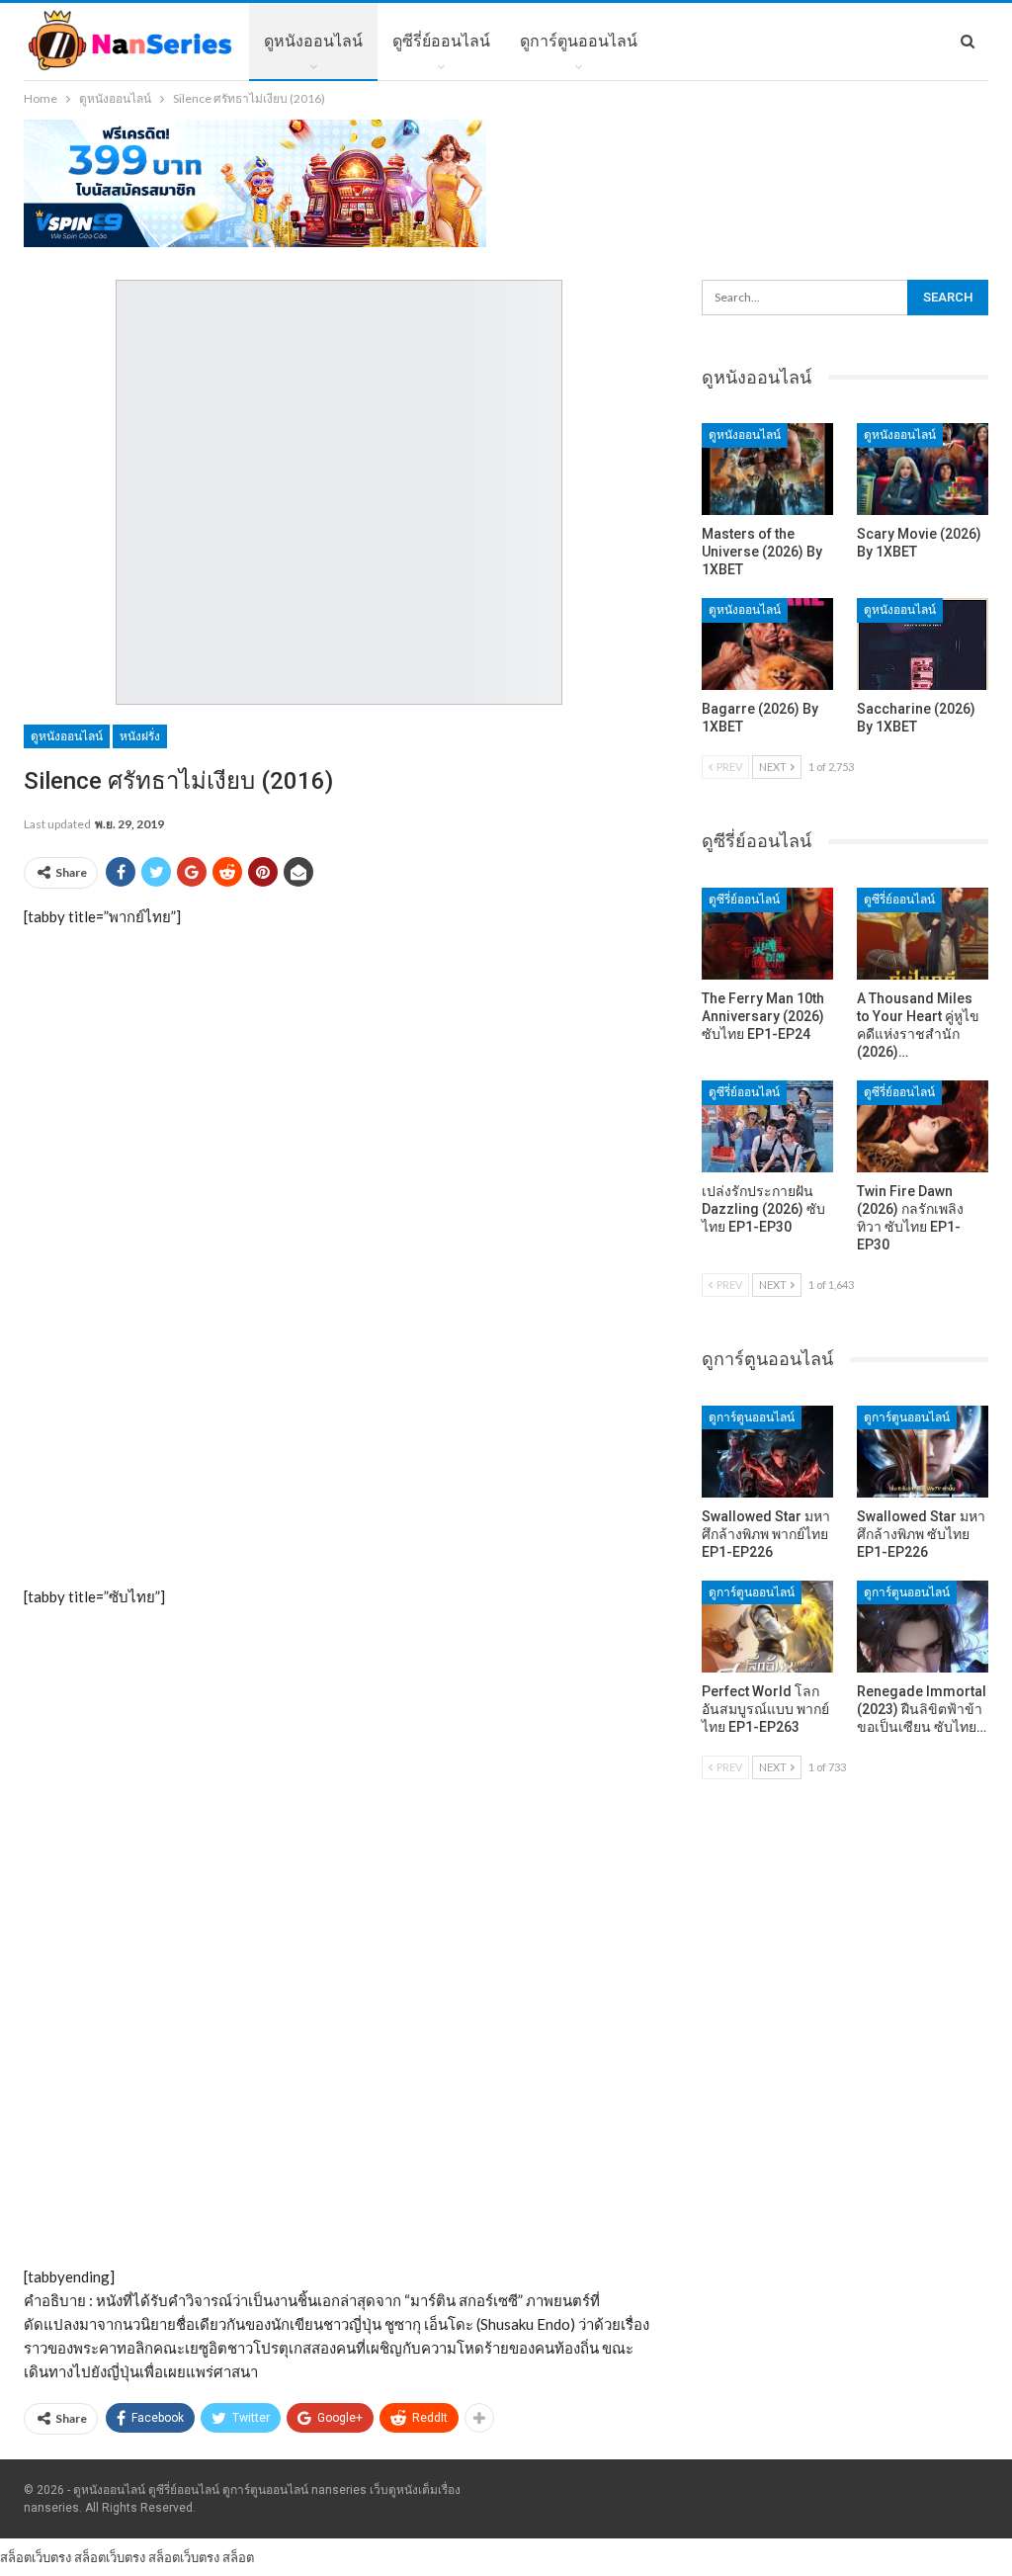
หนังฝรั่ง (140, 736)
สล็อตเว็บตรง (36, 2557)
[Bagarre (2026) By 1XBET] (767, 644)
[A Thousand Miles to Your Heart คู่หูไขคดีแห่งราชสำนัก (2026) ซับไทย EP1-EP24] (923, 934)
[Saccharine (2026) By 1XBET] (923, 644)
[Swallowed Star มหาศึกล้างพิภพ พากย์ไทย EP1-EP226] (767, 1452)
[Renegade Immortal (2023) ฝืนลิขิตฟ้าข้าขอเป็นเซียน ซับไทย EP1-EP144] (923, 1627)
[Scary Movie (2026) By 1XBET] (923, 469)
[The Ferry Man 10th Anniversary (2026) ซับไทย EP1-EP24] (767, 934)
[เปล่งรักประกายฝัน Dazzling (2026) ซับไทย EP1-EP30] (767, 1126)
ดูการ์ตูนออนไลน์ (579, 41)
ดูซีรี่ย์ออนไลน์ (441, 41)
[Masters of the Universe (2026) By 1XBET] (767, 469)
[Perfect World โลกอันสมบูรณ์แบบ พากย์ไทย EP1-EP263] (767, 1627)
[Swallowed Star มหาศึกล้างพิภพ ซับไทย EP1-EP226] (923, 1452)
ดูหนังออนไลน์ (313, 41)
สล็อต (238, 2557)
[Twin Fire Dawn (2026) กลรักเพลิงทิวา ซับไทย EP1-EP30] (923, 1126)
